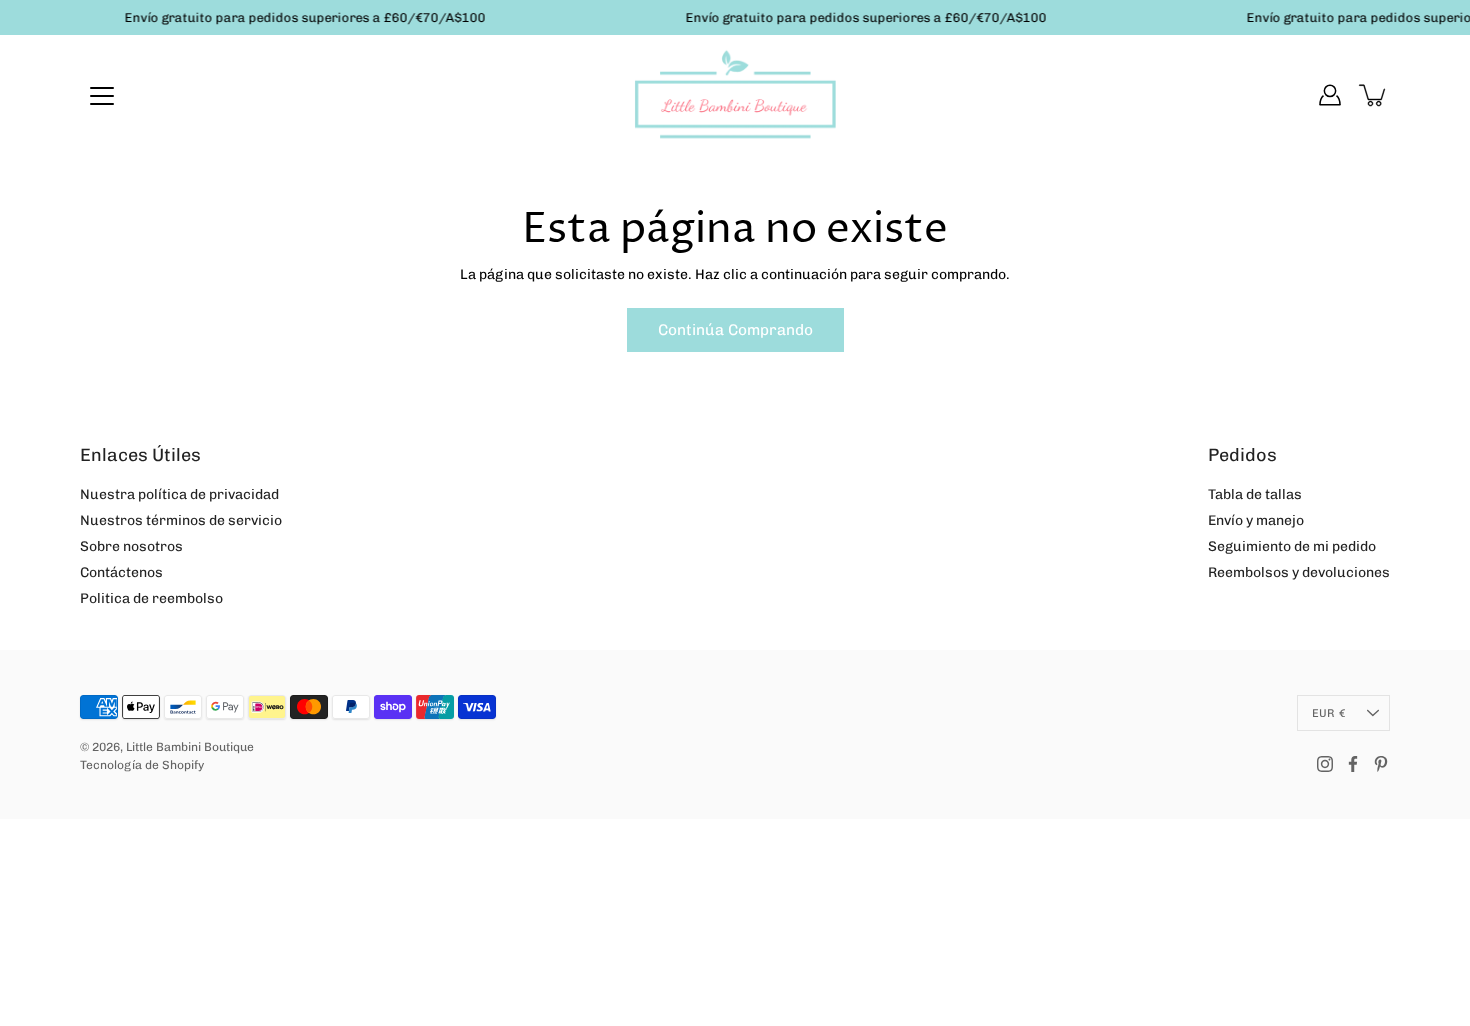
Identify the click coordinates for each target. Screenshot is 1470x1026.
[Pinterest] (1381, 764)
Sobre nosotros (131, 546)
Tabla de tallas (1255, 494)
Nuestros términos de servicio (181, 520)
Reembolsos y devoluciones (1299, 572)
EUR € (1328, 713)
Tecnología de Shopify (142, 765)
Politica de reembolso (151, 598)
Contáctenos (121, 572)
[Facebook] (1353, 764)
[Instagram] (1325, 764)
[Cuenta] (1330, 95)
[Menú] (102, 96)
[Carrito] (1374, 95)
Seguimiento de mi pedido (1292, 546)
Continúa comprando (735, 330)
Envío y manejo (1256, 520)
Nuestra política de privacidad (179, 494)
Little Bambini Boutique (190, 747)
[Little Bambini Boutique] (735, 95)
